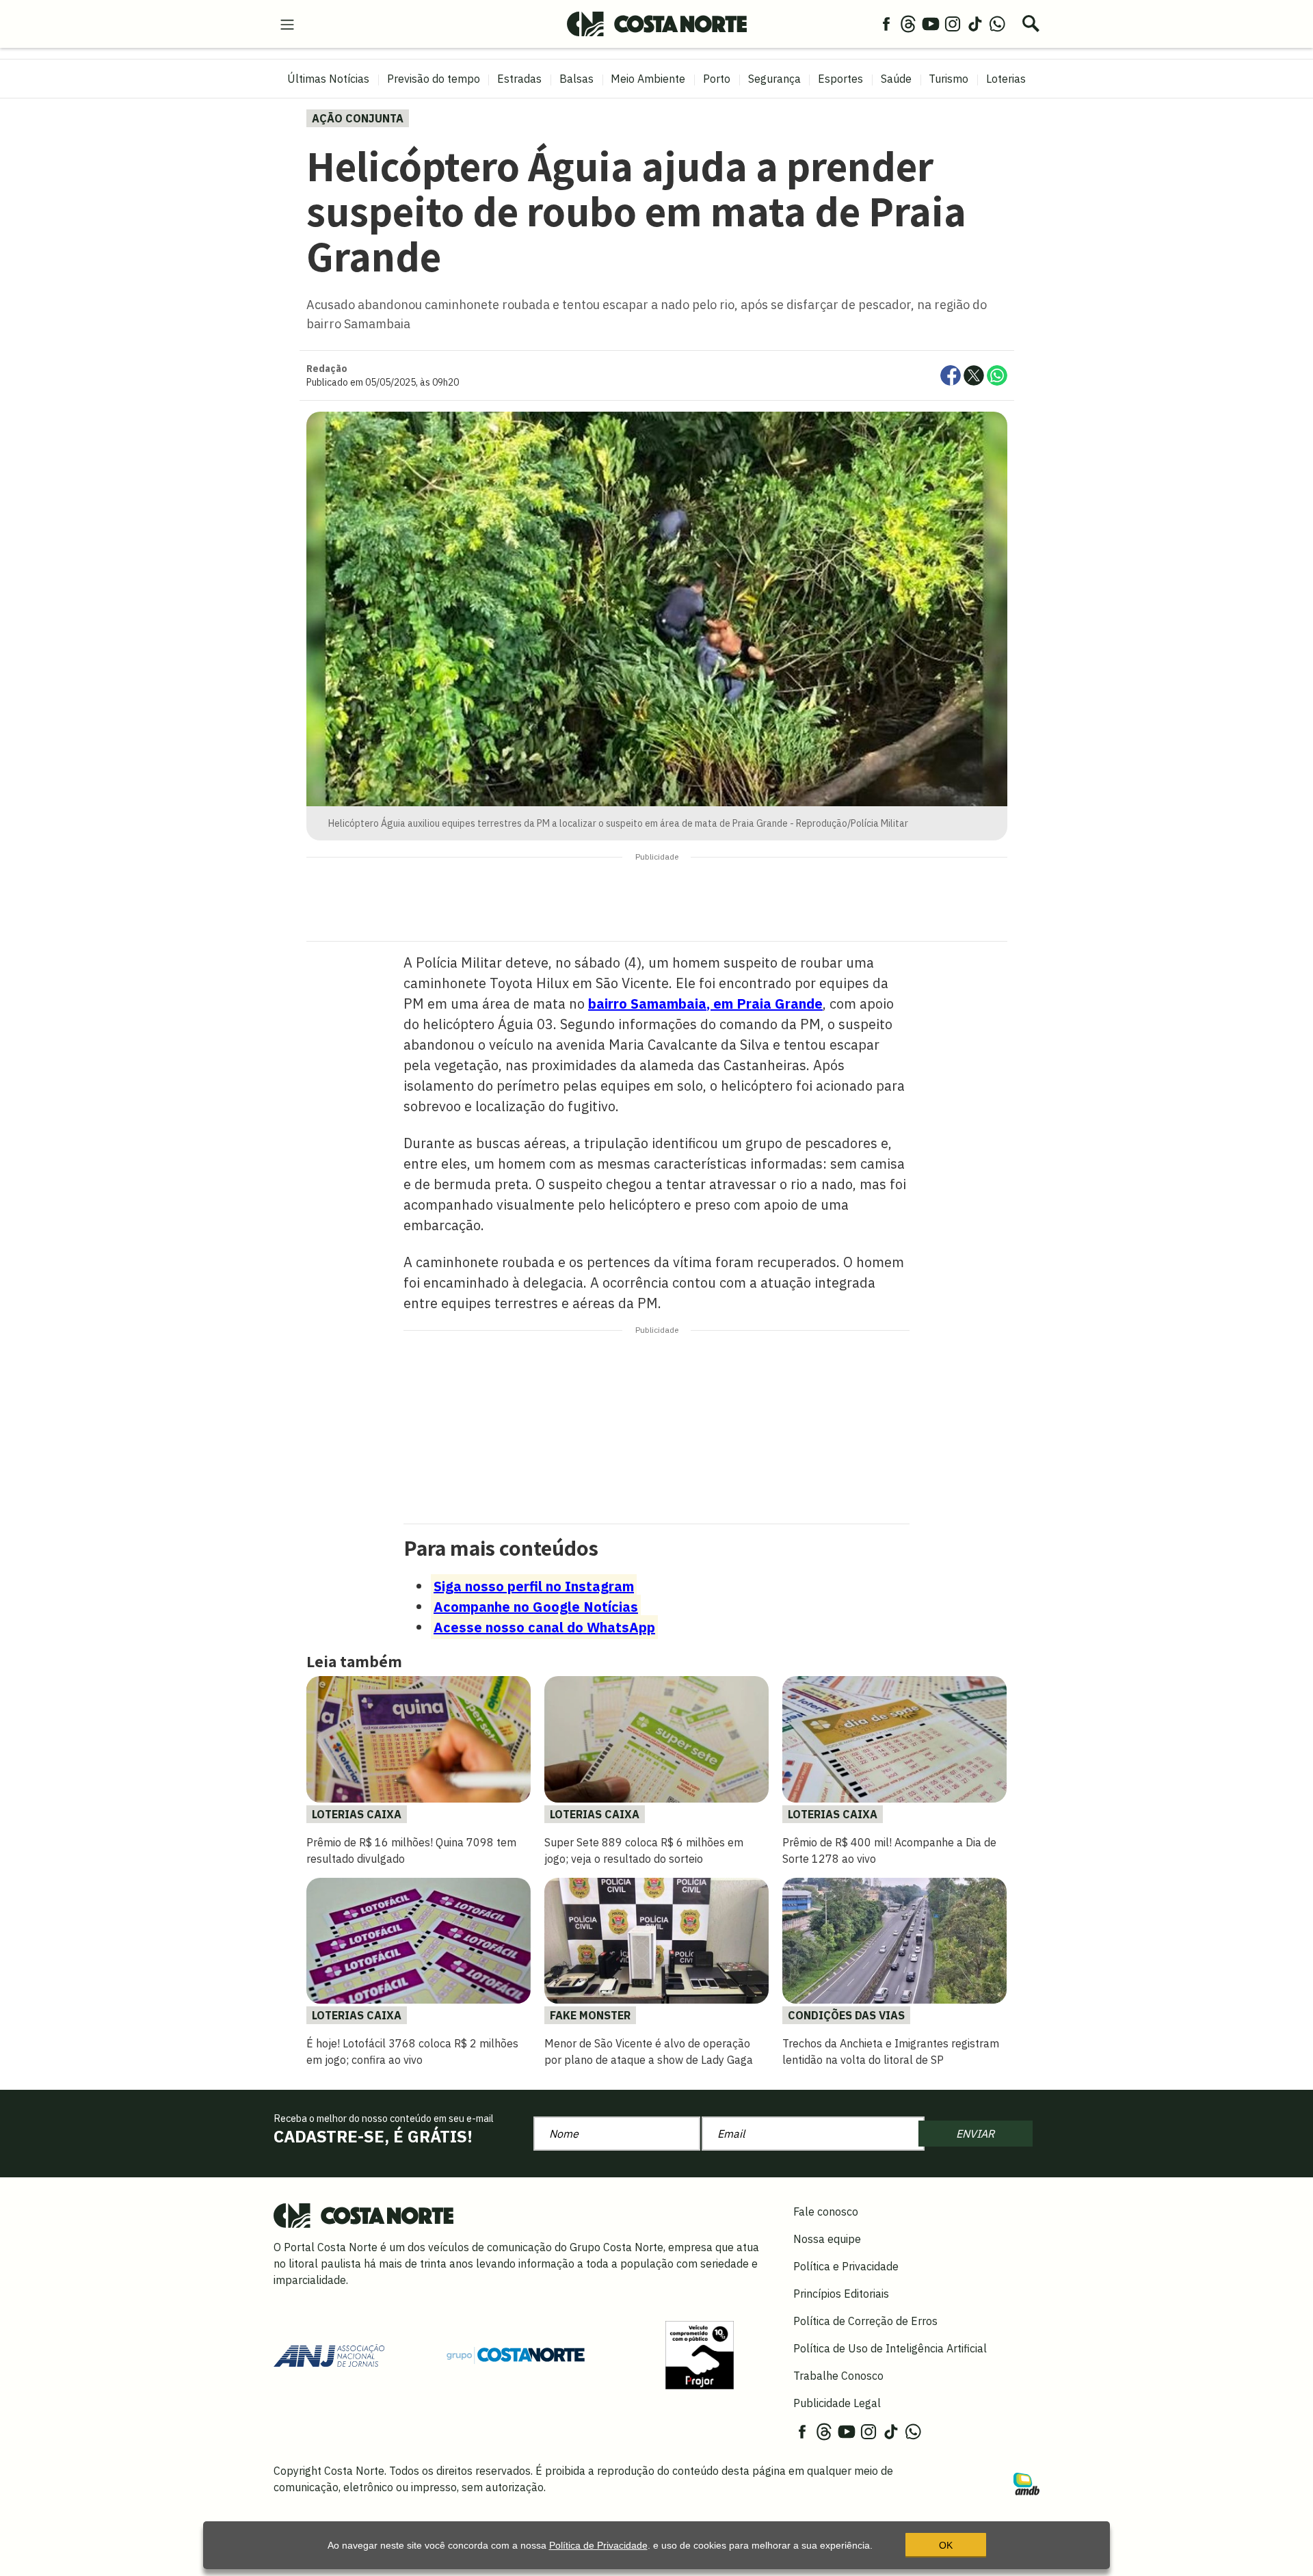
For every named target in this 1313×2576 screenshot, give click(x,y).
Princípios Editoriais (841, 2294)
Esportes (840, 79)
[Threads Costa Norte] (908, 23)
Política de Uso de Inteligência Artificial (890, 2348)
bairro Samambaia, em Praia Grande (705, 1004)
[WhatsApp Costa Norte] (997, 23)
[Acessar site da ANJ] (329, 2354)
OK (946, 2545)
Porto (717, 79)
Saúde (896, 79)
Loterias (1006, 79)
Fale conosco (826, 2212)
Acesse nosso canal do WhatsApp (544, 1627)
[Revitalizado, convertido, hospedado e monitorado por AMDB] (1026, 2483)
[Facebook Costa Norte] (886, 23)
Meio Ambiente (648, 79)
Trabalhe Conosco (838, 2376)
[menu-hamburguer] (287, 23)
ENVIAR (975, 2134)
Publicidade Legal (837, 2403)
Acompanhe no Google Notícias (536, 1607)
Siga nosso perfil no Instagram (534, 1586)
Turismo (949, 79)
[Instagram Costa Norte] (953, 23)
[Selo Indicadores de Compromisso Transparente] (700, 2354)
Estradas (519, 79)
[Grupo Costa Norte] (516, 2354)
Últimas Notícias (328, 79)
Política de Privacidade (598, 2545)
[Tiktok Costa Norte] (975, 23)
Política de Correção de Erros (865, 2321)
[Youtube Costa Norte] (931, 23)
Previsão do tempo (434, 79)
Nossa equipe (827, 2239)
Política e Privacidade (846, 2266)
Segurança (774, 79)
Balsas (576, 79)
